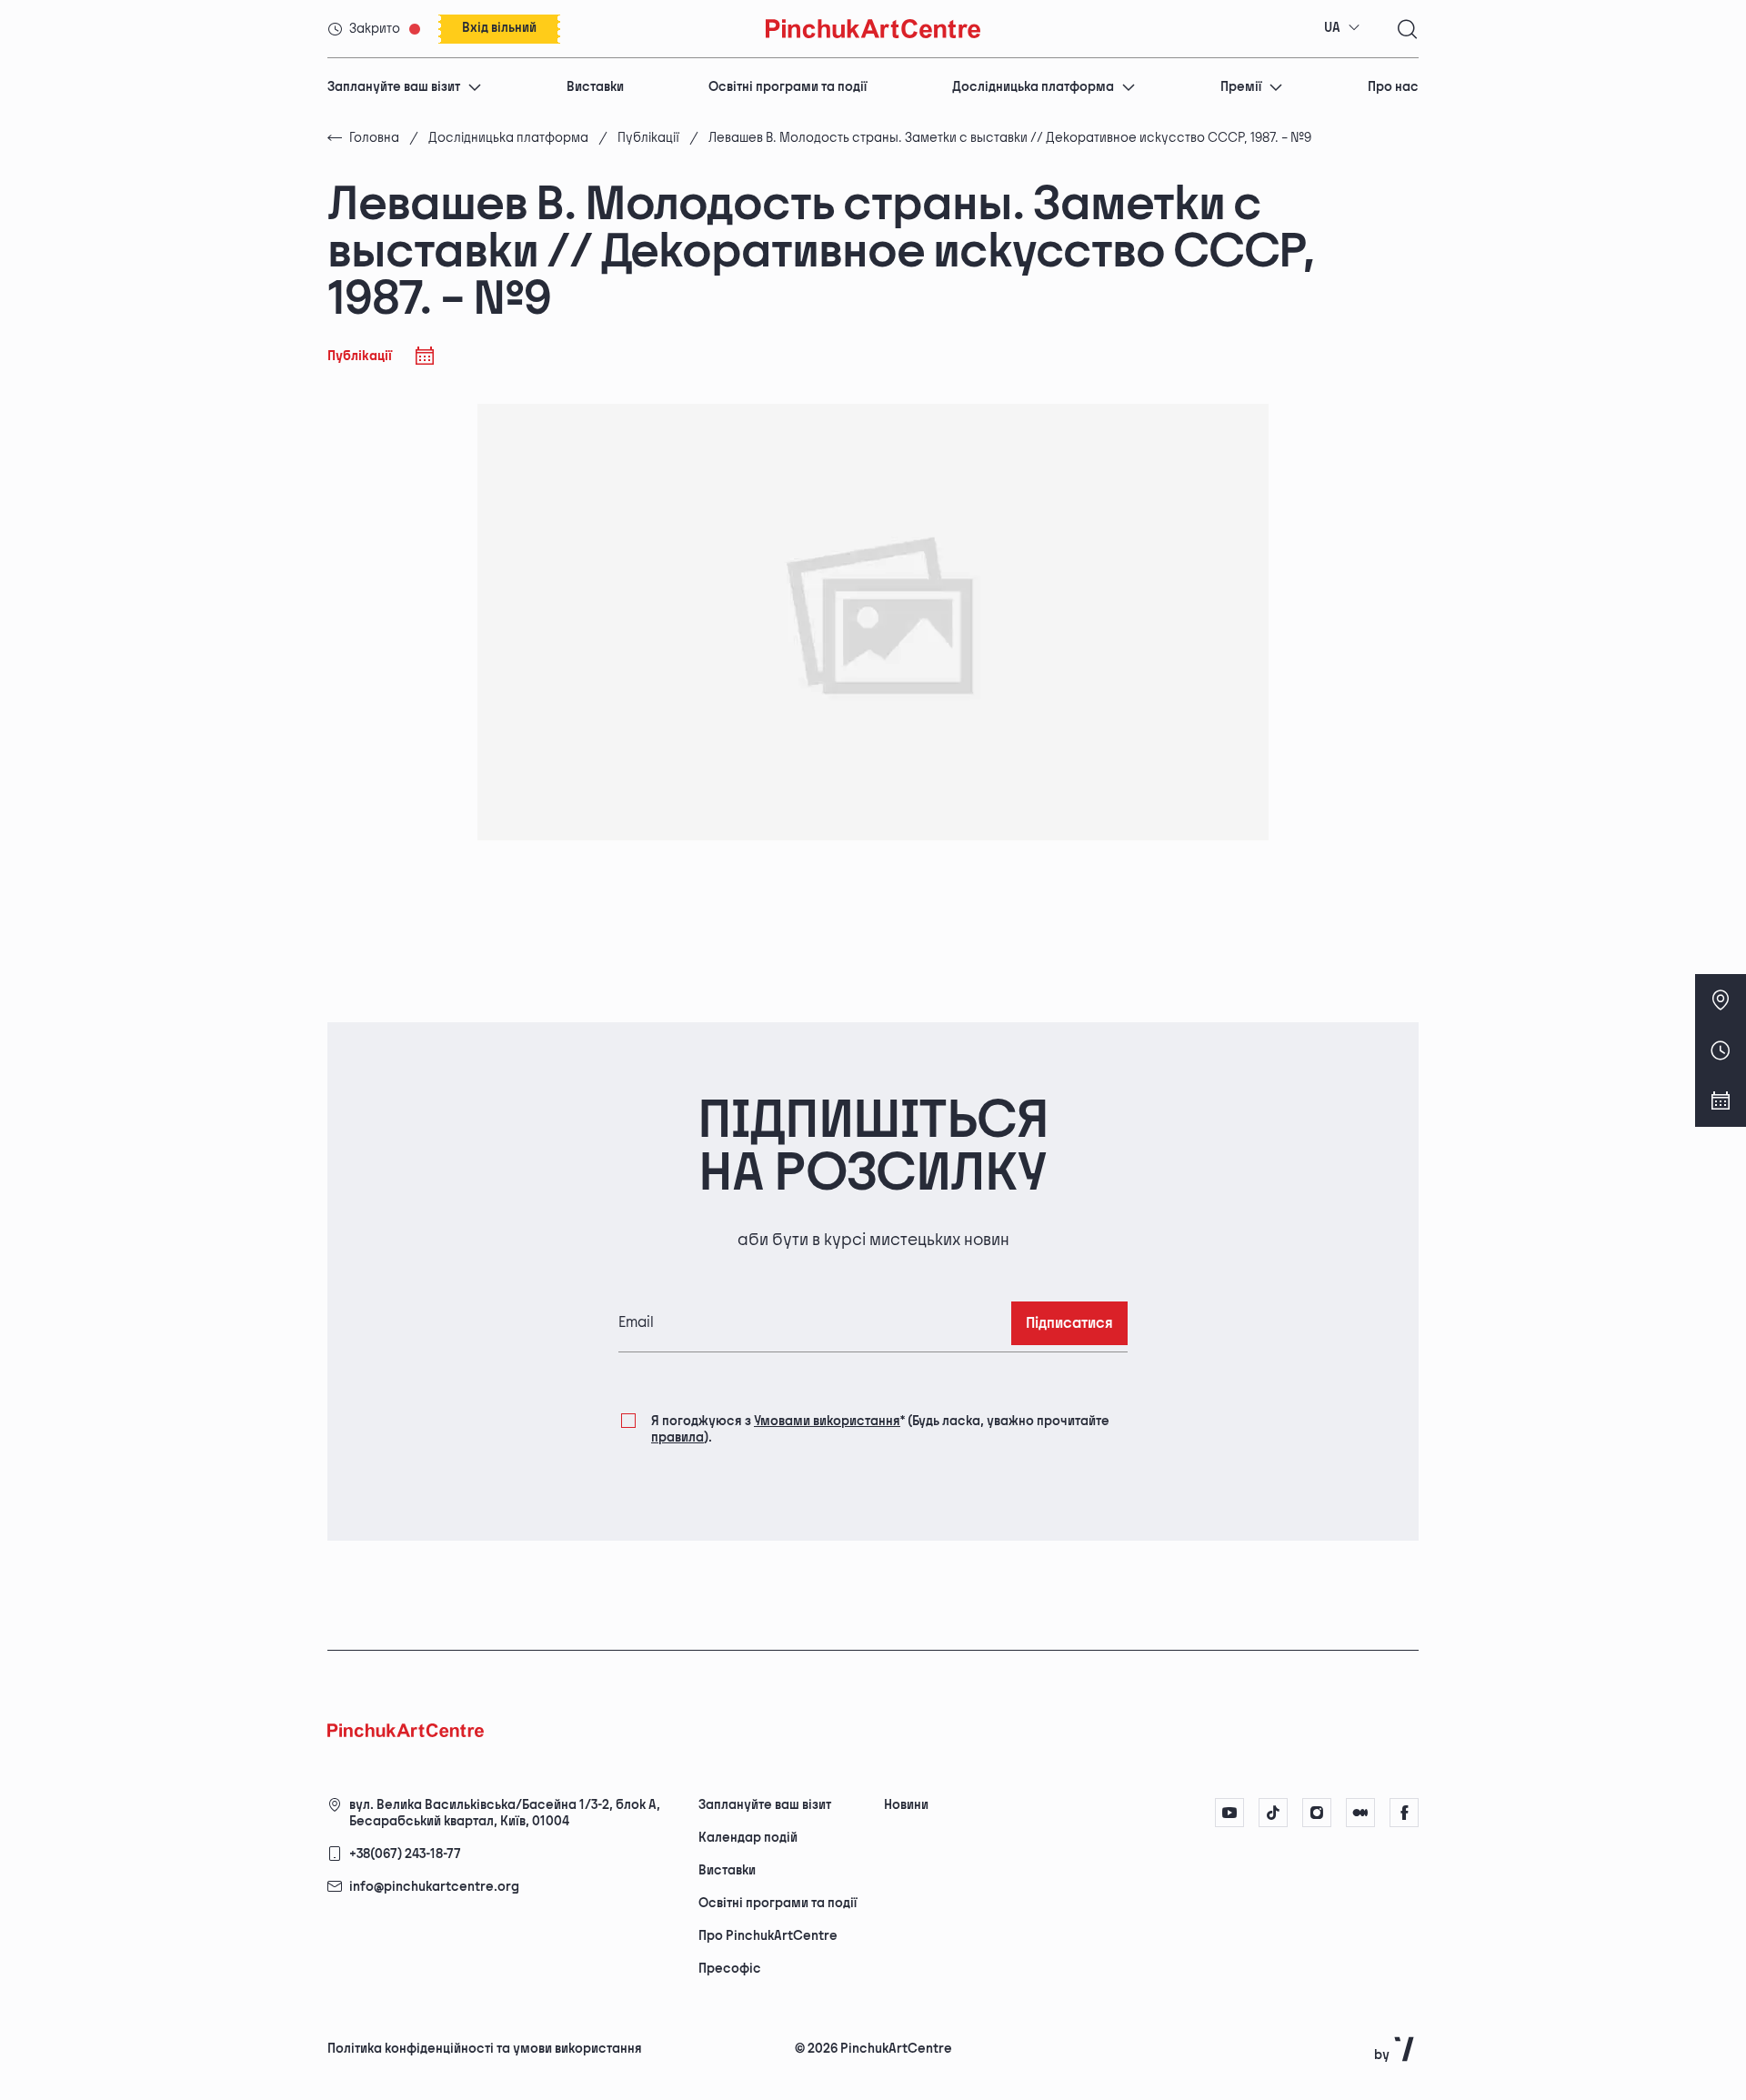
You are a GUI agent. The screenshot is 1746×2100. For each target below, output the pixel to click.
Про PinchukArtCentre (768, 1936)
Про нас (1393, 87)
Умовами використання (827, 1421)
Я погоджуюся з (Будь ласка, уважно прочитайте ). (880, 1429)
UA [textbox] (1332, 28)
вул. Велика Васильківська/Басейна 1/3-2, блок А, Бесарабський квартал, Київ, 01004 (505, 1813)
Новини (906, 1805)
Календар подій (748, 1838)
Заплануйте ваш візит (394, 87)
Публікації (648, 138)
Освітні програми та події (788, 87)
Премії (1241, 87)
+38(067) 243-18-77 (405, 1854)
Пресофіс (730, 1969)
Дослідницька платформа (1033, 87)
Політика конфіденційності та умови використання (485, 2049)
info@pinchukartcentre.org (434, 1887)
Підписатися (1069, 1324)
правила (677, 1437)
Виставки (595, 87)
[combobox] (1342, 28)
